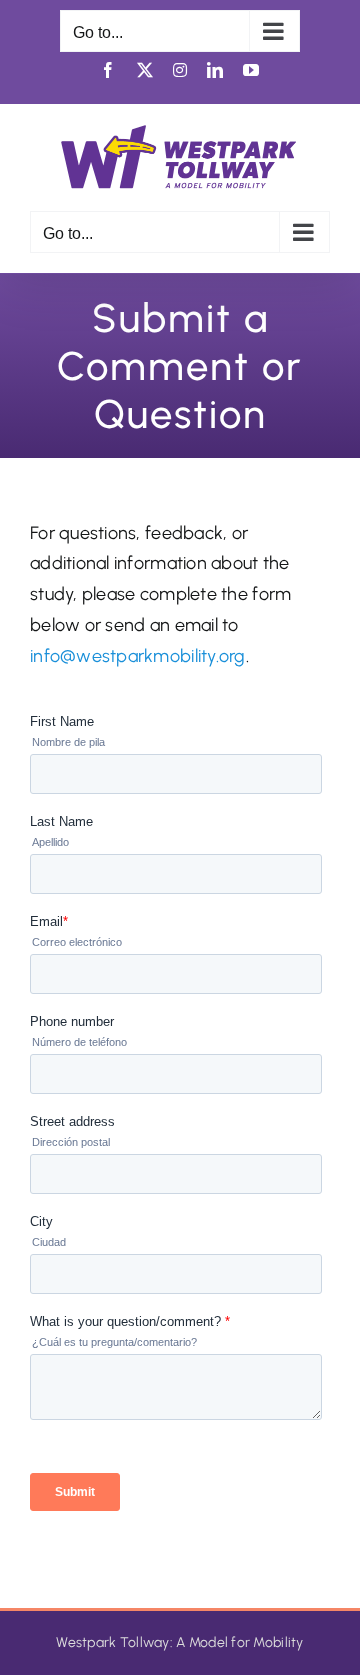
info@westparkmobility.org (138, 656)
